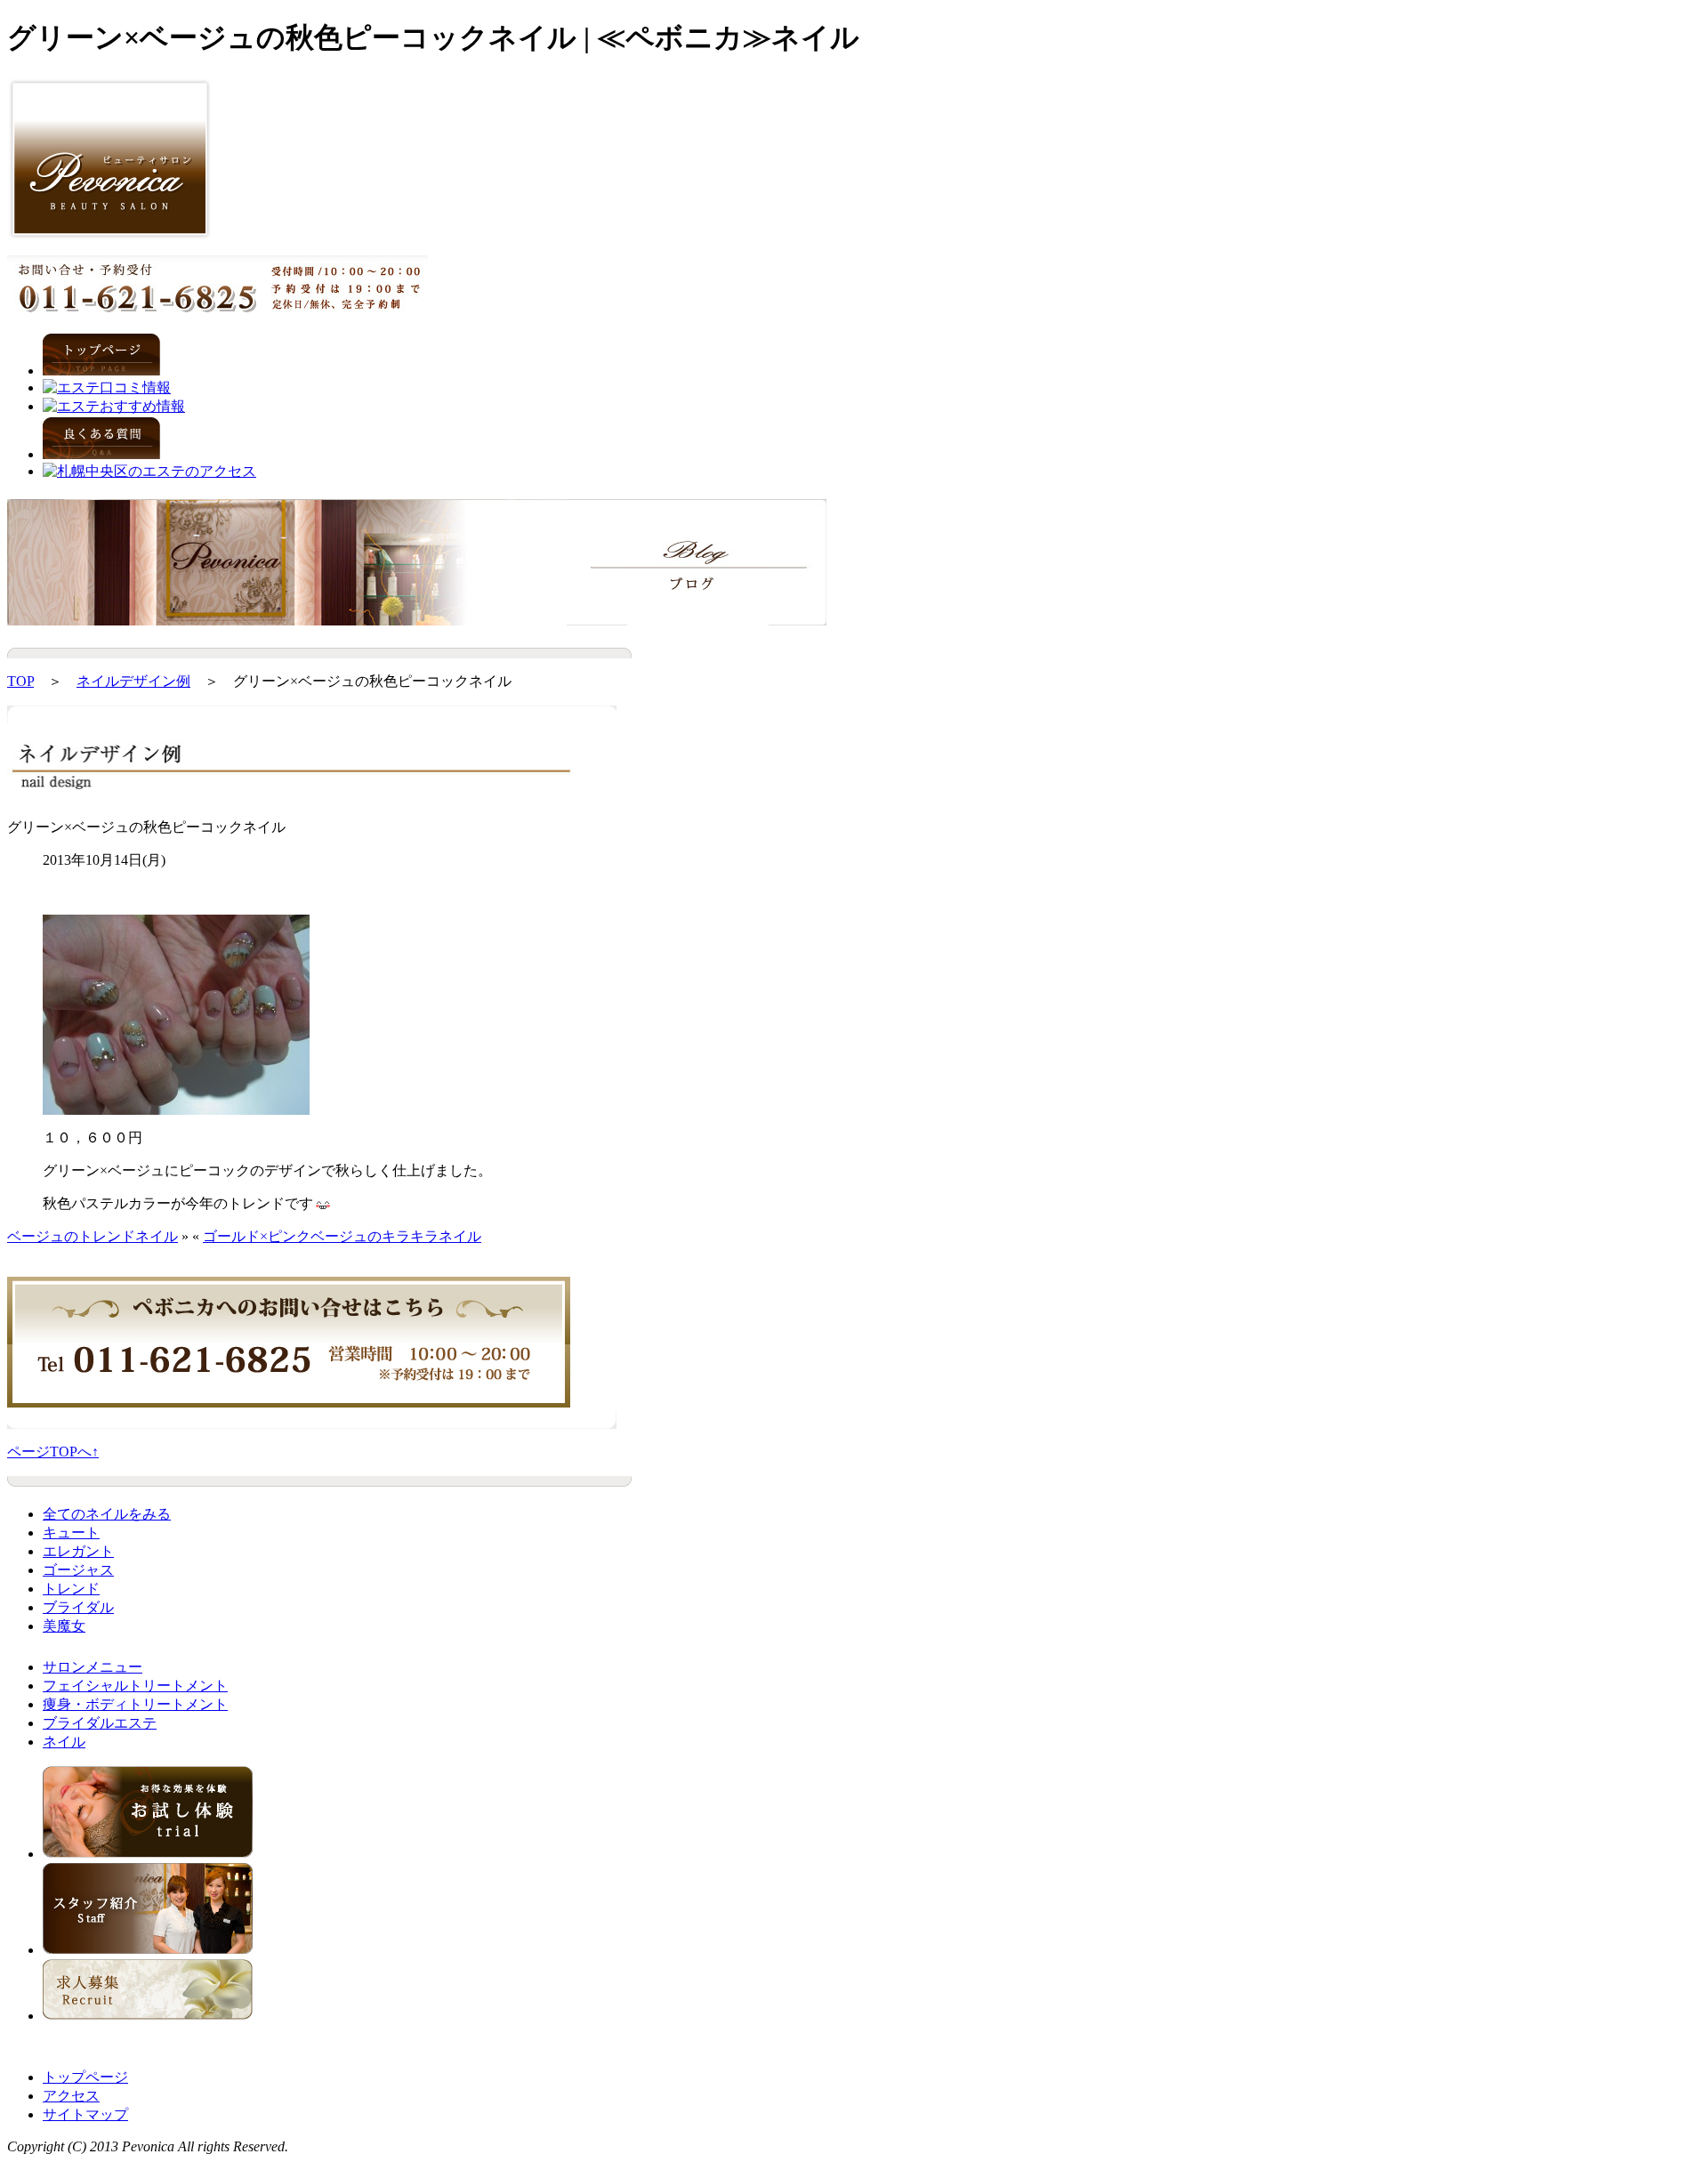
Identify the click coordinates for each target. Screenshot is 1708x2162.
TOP (20, 681)
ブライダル (78, 1607)
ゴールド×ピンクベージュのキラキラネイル (342, 1236)
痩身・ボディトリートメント (135, 1704)
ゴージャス (78, 1570)
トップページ (85, 2077)
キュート (71, 1533)
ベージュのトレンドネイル (93, 1236)
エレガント (78, 1551)
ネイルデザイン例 (133, 681)
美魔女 (64, 1626)
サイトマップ (85, 2114)
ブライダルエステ (100, 1723)
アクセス (71, 2096)
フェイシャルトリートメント (135, 1686)
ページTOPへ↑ (53, 1452)
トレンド (71, 1589)
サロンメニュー (93, 1667)
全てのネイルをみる (107, 1514)
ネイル (64, 1742)
